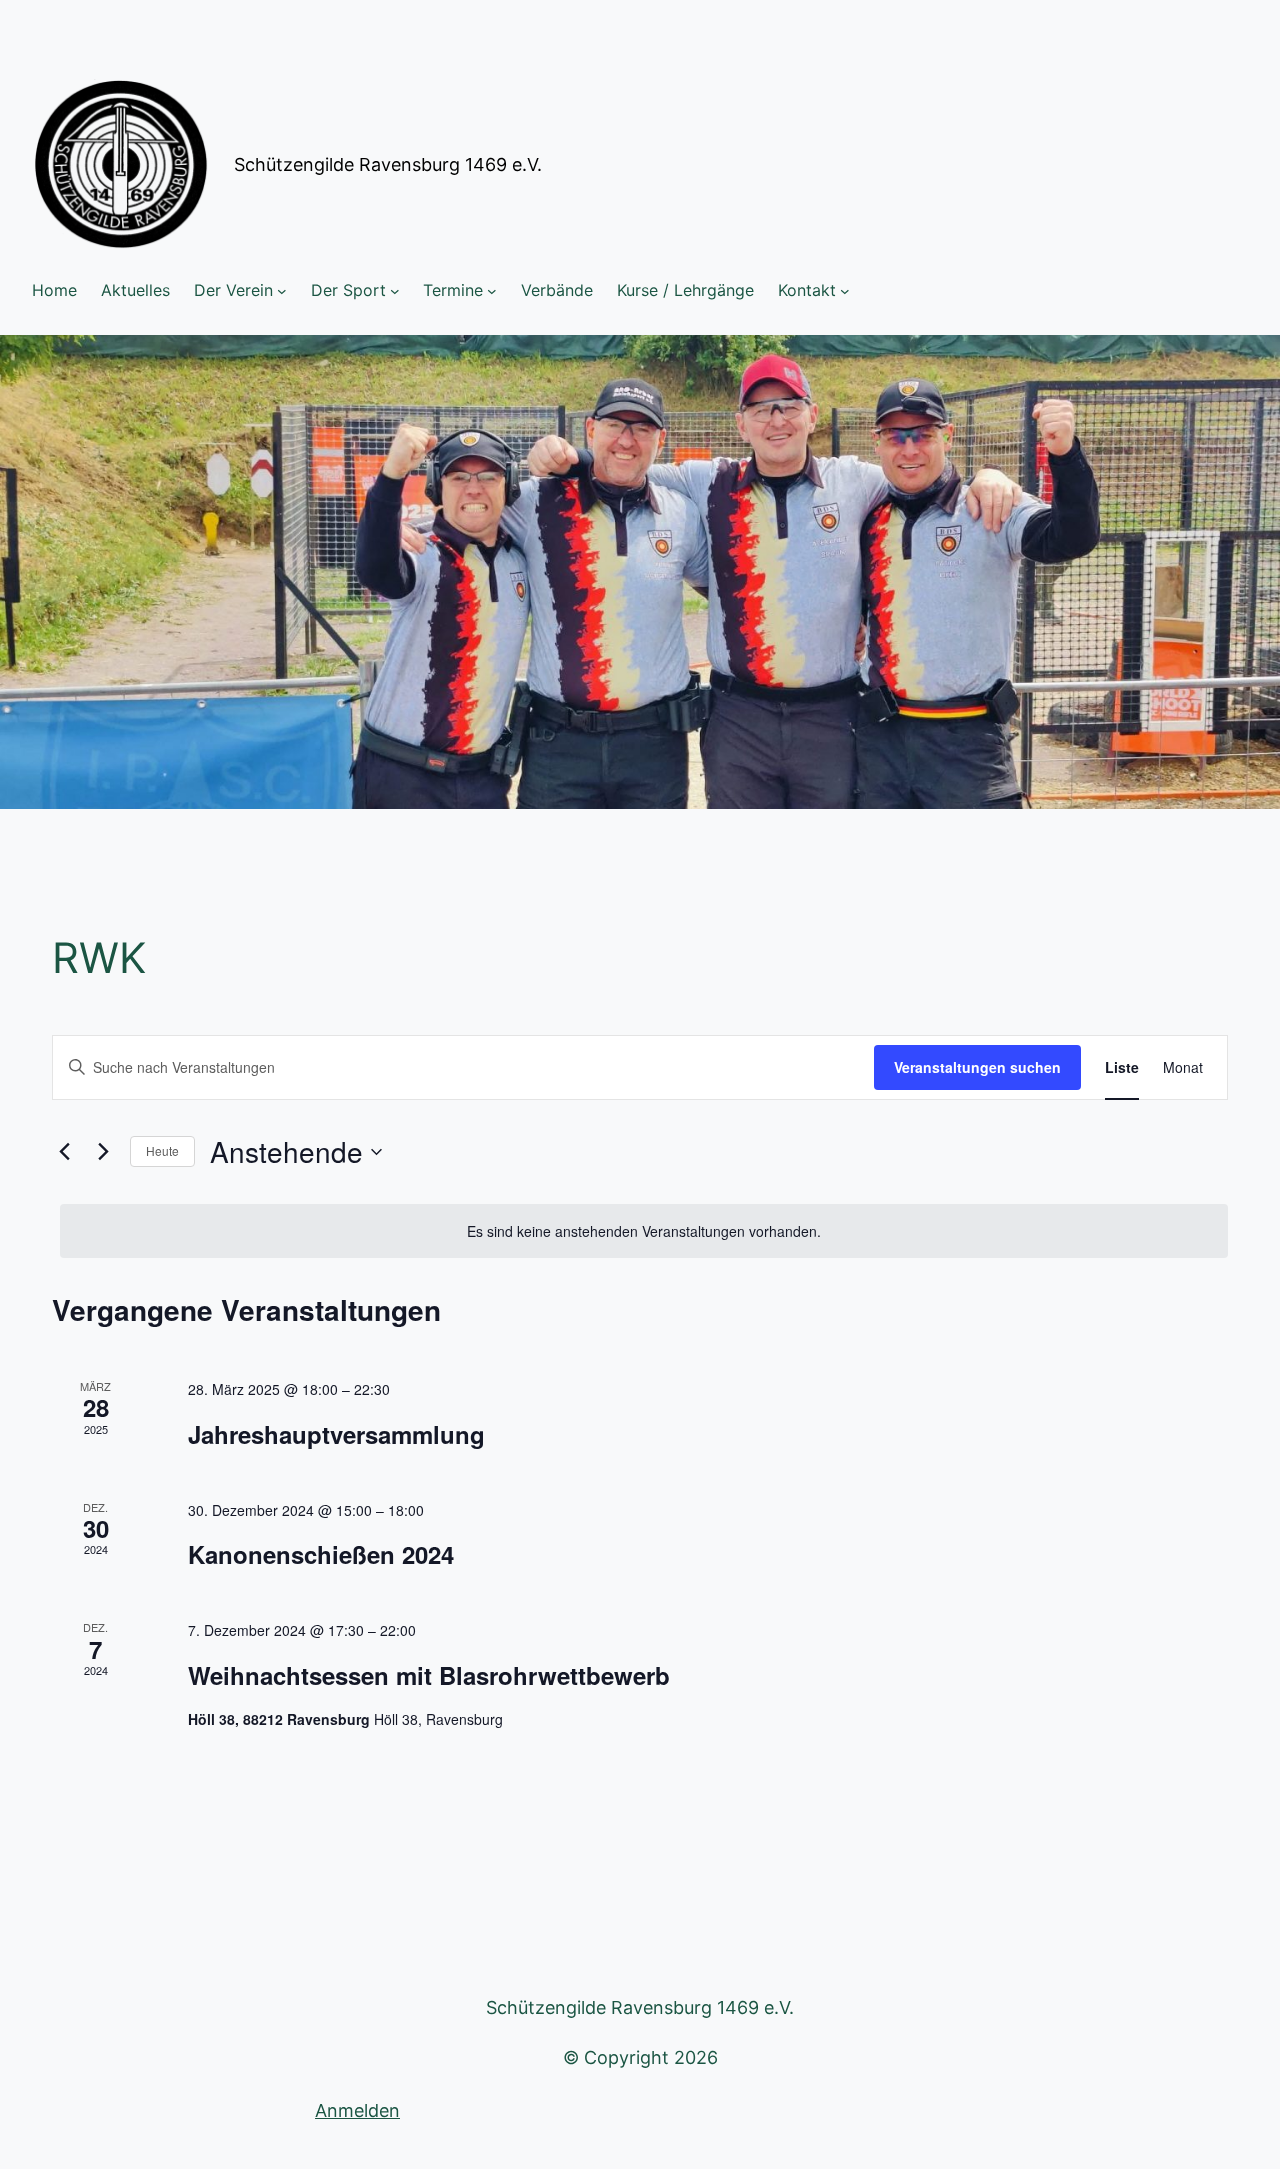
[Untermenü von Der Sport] (395, 291)
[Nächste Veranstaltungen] (103, 1152)
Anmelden (357, 2110)
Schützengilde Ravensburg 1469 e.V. (388, 164)
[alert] (644, 1231)
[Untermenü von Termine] (492, 291)
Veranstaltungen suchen (977, 1067)
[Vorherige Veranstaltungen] (64, 1152)
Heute (162, 1150)
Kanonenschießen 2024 (321, 1554)
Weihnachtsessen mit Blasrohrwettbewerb (429, 1675)
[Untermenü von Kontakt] (845, 291)
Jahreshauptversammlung (336, 1434)
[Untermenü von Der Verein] (282, 291)
